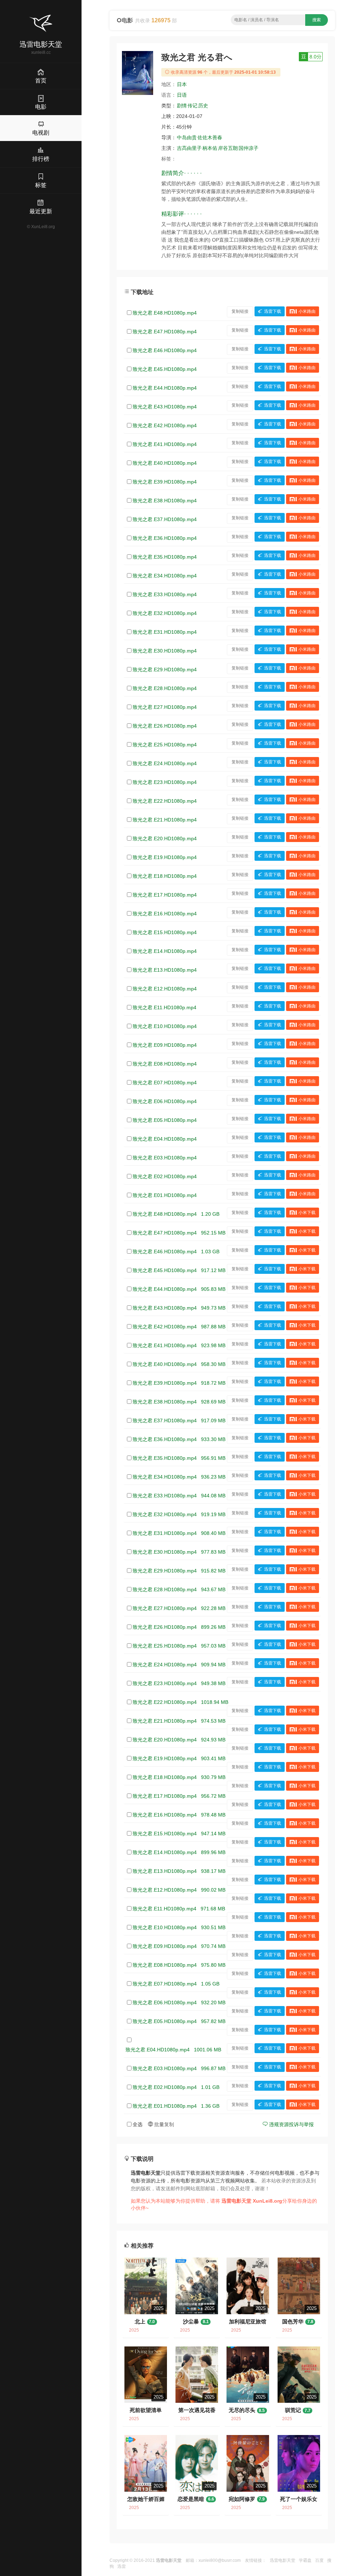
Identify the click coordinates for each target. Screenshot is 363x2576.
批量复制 (163, 2124)
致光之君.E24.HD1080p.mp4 (165, 763)
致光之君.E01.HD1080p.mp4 (165, 1195)
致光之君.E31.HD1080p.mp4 (165, 632)
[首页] (41, 23)
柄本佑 (210, 148)
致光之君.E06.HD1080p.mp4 (165, 1101)
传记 (192, 106)
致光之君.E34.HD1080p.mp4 (165, 576)
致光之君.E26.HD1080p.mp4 (165, 726)
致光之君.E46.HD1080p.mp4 (165, 350)
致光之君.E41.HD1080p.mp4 (165, 444)
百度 (319, 2560)
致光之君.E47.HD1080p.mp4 (165, 332)
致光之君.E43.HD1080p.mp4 (165, 407)
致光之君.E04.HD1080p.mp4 (165, 1139)
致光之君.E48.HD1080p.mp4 (165, 313)
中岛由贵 (187, 137)
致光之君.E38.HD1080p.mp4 (165, 501)
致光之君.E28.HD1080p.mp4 (165, 688)
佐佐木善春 (210, 137)
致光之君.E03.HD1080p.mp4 (165, 1158)
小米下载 (307, 1213)
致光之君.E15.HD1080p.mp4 (165, 932)
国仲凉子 (248, 148)
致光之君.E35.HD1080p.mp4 (165, 557)
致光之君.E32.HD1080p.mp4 (165, 613)
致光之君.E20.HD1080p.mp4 (165, 838)
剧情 (182, 106)
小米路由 (307, 311)
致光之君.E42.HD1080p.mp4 (165, 425)
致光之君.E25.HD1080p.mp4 (165, 745)
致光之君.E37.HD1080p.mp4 (165, 519)
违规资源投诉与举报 (291, 2124)
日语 (182, 95)
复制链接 (240, 311)
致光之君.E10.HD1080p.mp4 (165, 1026)
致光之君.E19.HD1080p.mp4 (165, 857)
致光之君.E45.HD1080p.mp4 (165, 369)
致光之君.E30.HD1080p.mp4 (165, 651)
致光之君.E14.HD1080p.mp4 (165, 951)
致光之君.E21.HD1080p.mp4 (165, 820)
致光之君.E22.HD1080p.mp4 (165, 801)
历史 (203, 106)
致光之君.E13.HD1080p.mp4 (165, 970)
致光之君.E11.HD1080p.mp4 (164, 1007)
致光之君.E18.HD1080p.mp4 (165, 876)
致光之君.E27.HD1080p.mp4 (165, 707)
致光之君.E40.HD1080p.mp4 (165, 463)
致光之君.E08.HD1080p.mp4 (165, 1064)
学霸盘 (305, 2560)
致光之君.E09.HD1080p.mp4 (165, 1045)
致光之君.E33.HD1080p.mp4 (165, 594)
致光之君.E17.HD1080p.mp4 (165, 895)
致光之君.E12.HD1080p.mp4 (165, 989)
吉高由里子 (189, 148)
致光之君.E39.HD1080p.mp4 (165, 482)
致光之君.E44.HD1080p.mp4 (165, 388)
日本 (182, 84)
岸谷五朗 (228, 148)
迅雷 (122, 2566)
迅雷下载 (273, 311)
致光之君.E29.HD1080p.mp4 (165, 670)
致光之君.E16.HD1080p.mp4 (165, 914)
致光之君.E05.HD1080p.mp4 (165, 1120)
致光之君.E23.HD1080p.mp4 (165, 782)
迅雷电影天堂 (283, 2560)
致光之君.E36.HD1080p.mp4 (165, 538)
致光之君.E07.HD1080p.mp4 (165, 1083)
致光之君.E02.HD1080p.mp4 (165, 1176)
